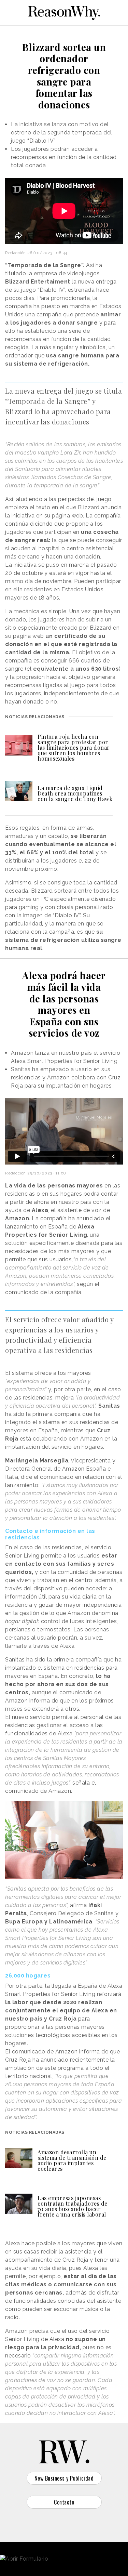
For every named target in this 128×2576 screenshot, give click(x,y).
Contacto (64, 2502)
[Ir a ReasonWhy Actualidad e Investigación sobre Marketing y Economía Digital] (64, 12)
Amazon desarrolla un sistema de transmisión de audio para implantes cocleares (72, 2160)
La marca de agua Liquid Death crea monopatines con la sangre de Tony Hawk (75, 793)
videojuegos (84, 273)
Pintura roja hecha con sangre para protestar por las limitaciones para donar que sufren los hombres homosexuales (74, 747)
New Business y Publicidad (64, 2478)
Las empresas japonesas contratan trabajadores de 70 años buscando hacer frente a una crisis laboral (73, 2206)
